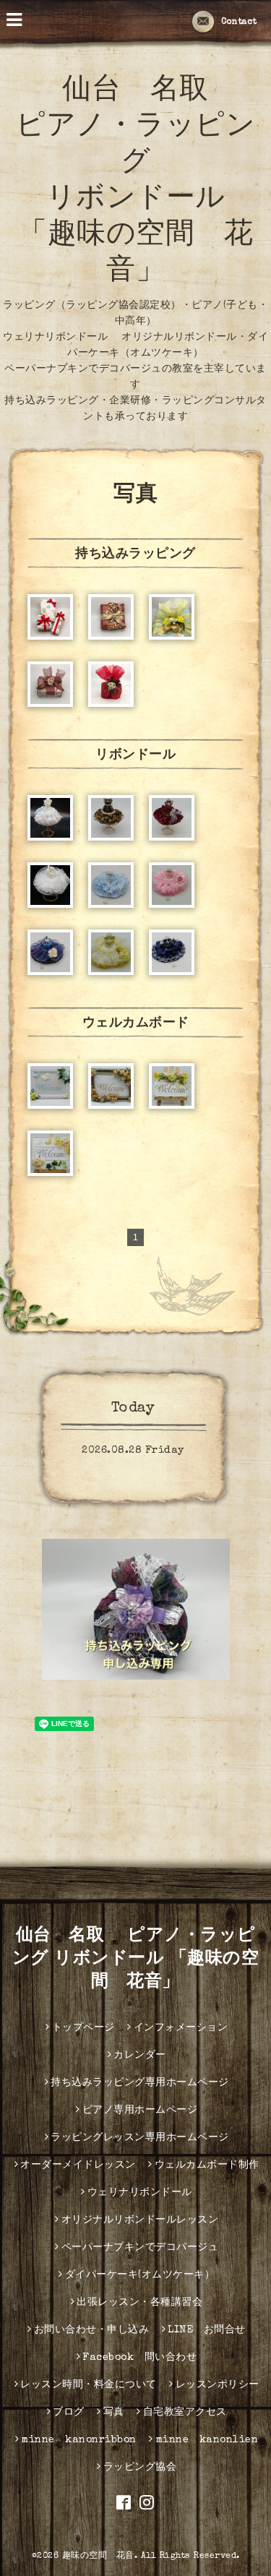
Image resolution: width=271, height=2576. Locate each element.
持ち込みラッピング (135, 554)
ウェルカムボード (136, 1023)
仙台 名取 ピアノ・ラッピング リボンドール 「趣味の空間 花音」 (136, 1959)
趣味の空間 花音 (98, 2556)
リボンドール (135, 755)
